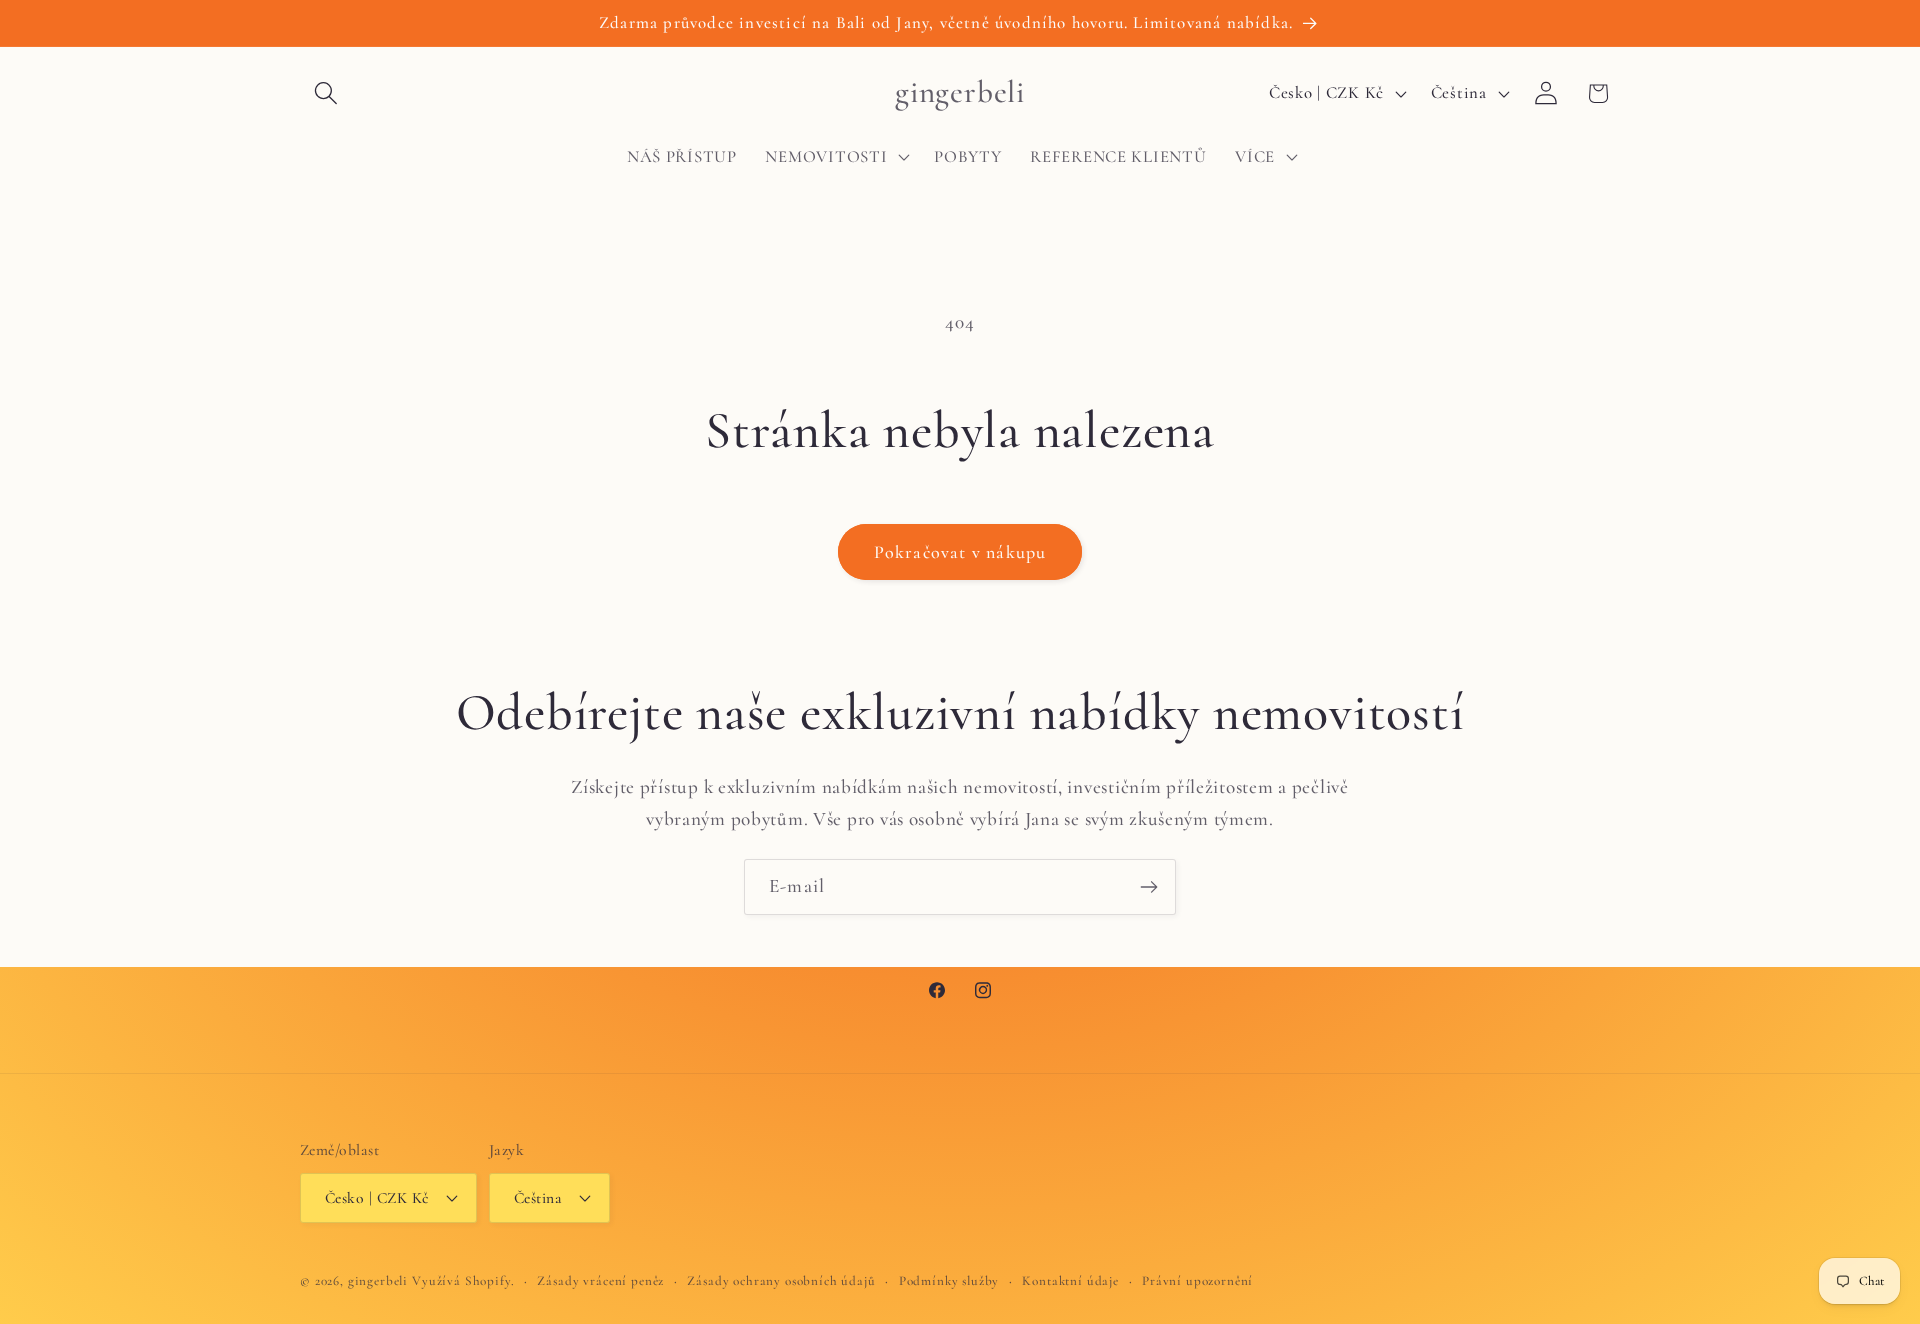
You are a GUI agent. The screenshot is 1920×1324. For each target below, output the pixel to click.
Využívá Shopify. (463, 1281)
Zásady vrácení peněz (600, 1281)
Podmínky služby (949, 1281)
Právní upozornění (1197, 1281)
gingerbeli (378, 1281)
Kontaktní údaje (1070, 1281)
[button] (326, 93)
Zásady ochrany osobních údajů (781, 1281)
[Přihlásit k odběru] (1148, 887)
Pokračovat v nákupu (960, 552)
